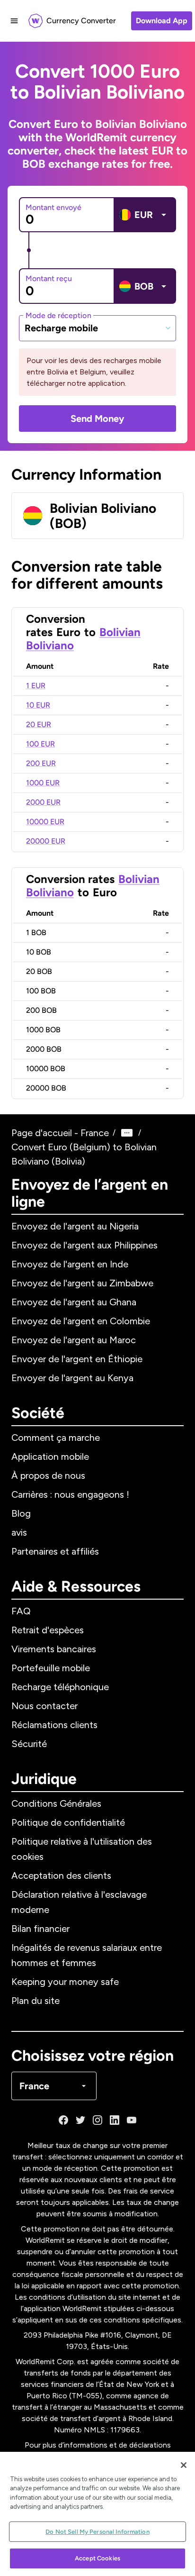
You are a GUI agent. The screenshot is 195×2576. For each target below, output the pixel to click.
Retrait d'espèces (48, 1630)
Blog (21, 1513)
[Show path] (127, 1133)
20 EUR (39, 724)
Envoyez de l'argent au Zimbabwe (82, 1283)
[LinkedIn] (115, 2120)
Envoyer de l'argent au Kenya (72, 1378)
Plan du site (35, 2001)
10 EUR (38, 705)
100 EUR (40, 744)
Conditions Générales (56, 1803)
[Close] (184, 2465)
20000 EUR (46, 841)
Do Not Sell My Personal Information (97, 2532)
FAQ (21, 1611)
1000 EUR (43, 783)
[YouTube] (132, 2120)
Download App (162, 21)
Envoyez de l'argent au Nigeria (75, 1226)
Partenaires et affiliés (55, 1551)
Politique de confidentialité (68, 1822)
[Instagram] (97, 2120)
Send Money (97, 419)
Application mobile (50, 1456)
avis (19, 1532)
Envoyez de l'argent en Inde (70, 1264)
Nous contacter (44, 1706)
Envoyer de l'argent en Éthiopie (77, 1359)
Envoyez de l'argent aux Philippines (84, 1245)
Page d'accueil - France (60, 1133)
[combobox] (97, 328)
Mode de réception (58, 315)
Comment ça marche (56, 1438)
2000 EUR (43, 802)
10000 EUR (45, 822)
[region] (97, 2514)
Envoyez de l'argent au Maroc (74, 1340)
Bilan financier (40, 1929)
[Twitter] (80, 2120)
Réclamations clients (54, 1725)
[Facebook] (63, 2120)
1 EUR (36, 686)
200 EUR (41, 763)
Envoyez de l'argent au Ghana (74, 1302)
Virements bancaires (54, 1649)
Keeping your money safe (65, 1982)
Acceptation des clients (61, 1875)
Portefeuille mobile (51, 1668)
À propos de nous (48, 1475)
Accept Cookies (97, 2558)
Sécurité (29, 1744)
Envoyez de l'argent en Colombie (81, 1321)
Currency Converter (81, 21)
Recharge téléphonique (60, 1687)
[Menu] (14, 21)
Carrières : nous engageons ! (70, 1494)
